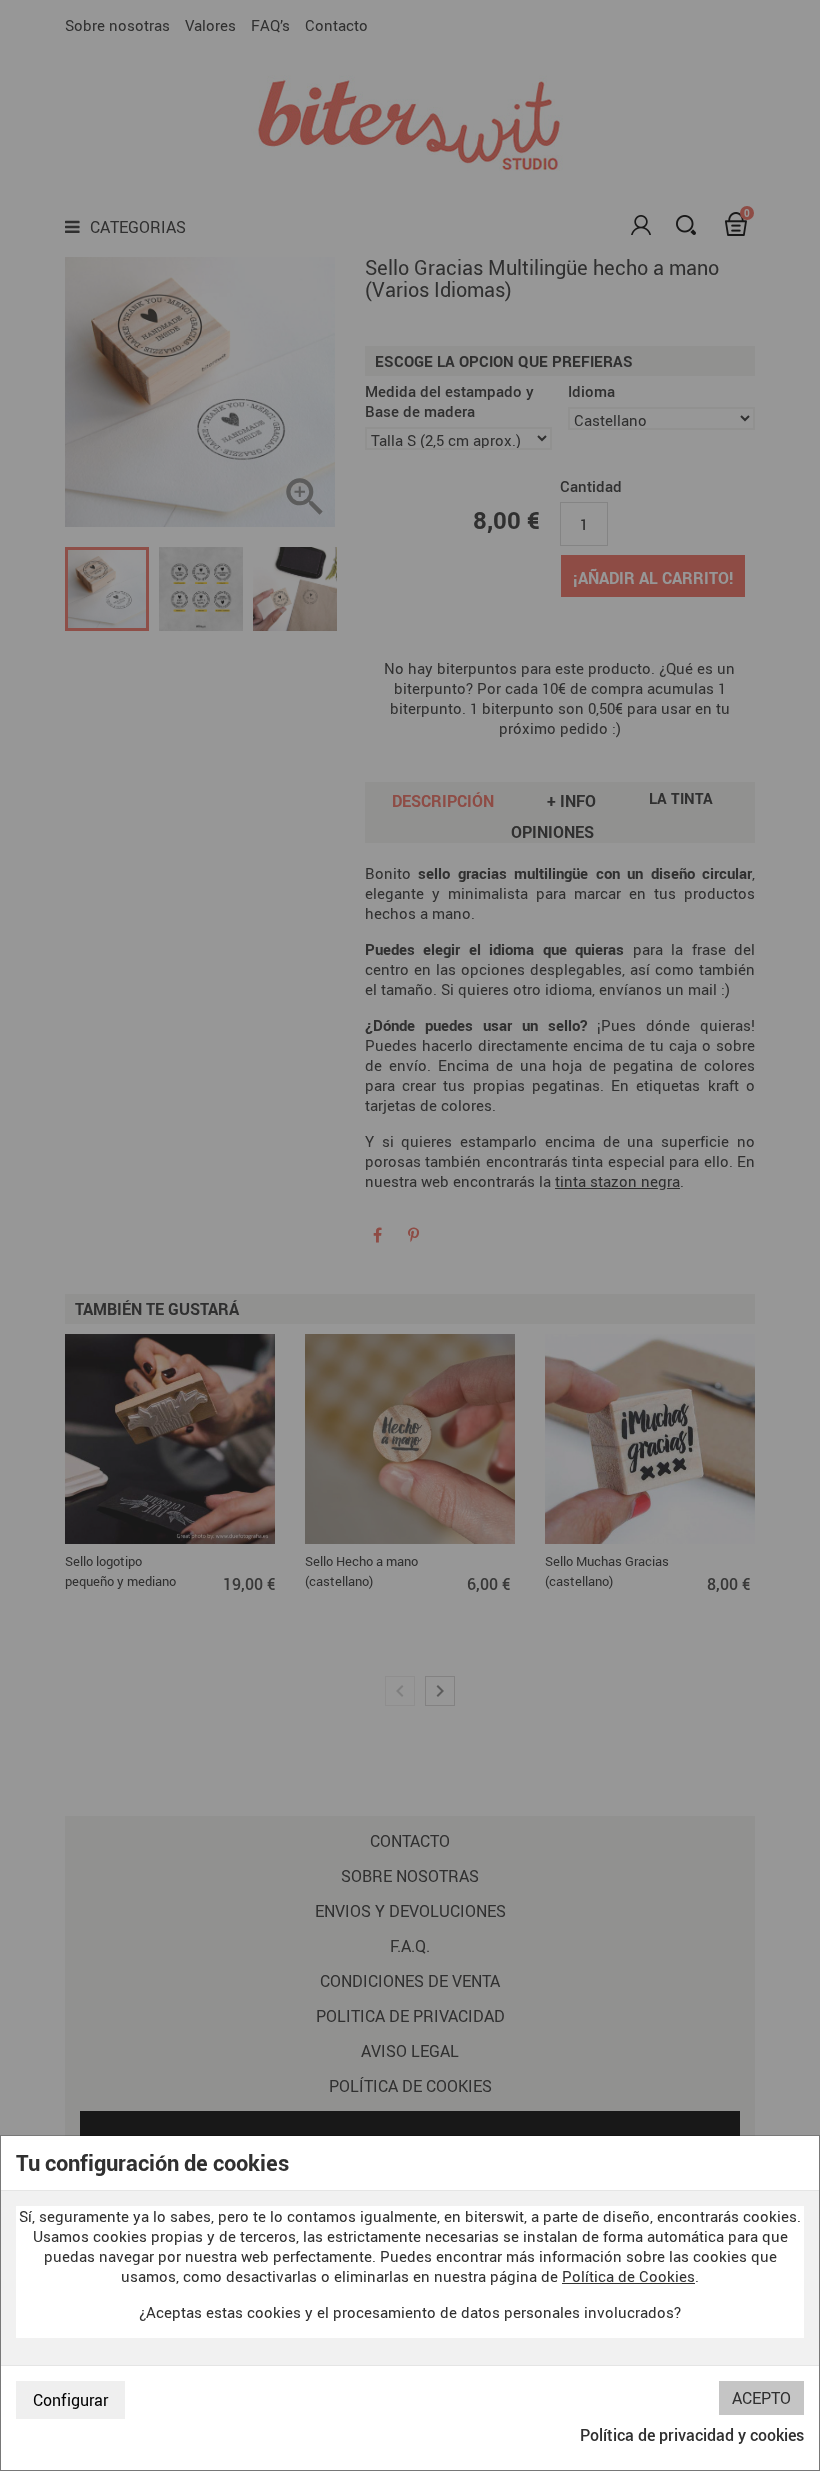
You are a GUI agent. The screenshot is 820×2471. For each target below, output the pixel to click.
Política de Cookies (628, 2276)
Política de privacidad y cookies (692, 2435)
